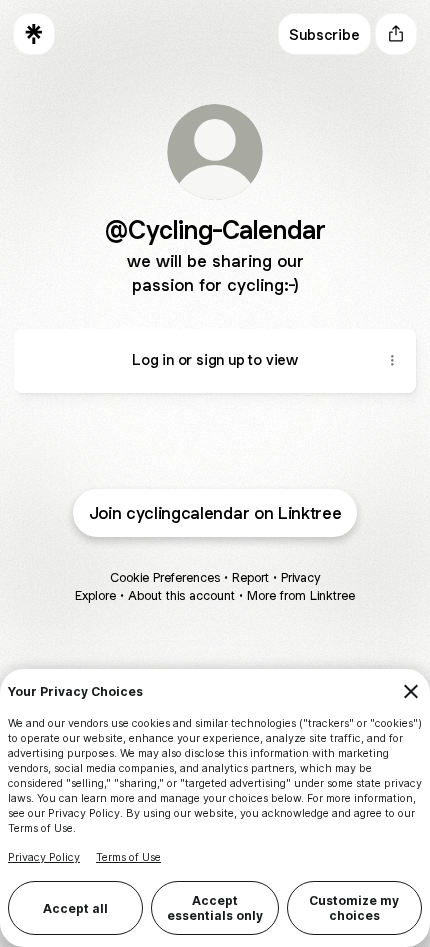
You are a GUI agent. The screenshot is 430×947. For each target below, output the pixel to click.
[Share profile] (396, 34)
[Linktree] (34, 34)
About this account (181, 595)
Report (250, 577)
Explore (95, 595)
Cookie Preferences (165, 577)
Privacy (300, 577)
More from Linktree (301, 595)
